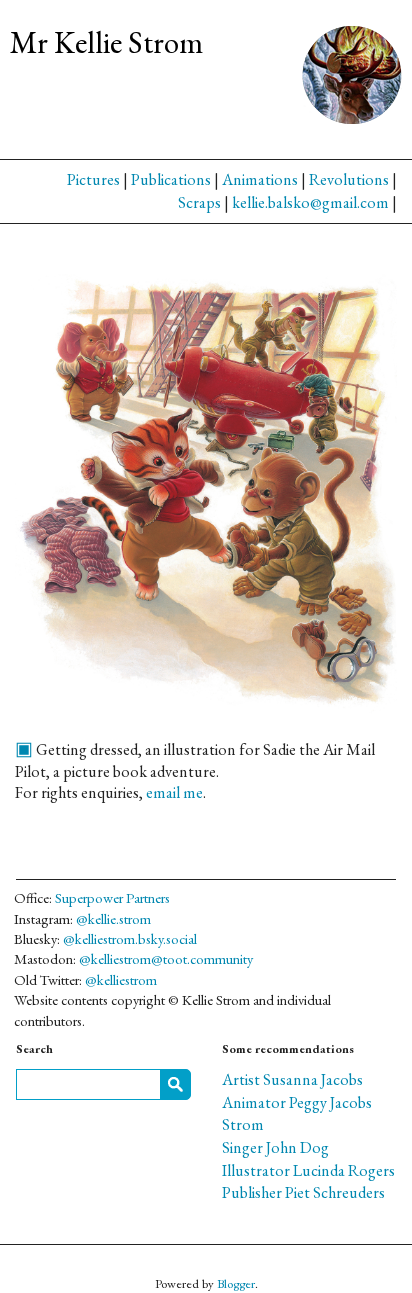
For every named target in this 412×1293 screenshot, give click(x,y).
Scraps (199, 202)
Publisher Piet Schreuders (303, 1192)
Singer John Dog (275, 1147)
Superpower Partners (112, 897)
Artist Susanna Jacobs (292, 1079)
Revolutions (349, 179)
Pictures (93, 179)
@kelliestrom (121, 979)
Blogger (236, 1283)
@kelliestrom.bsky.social (130, 938)
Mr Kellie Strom (106, 42)
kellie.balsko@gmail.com (310, 202)
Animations (260, 179)
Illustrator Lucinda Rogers (308, 1170)
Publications (171, 179)
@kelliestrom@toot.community (166, 958)
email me (174, 792)
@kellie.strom (113, 918)
